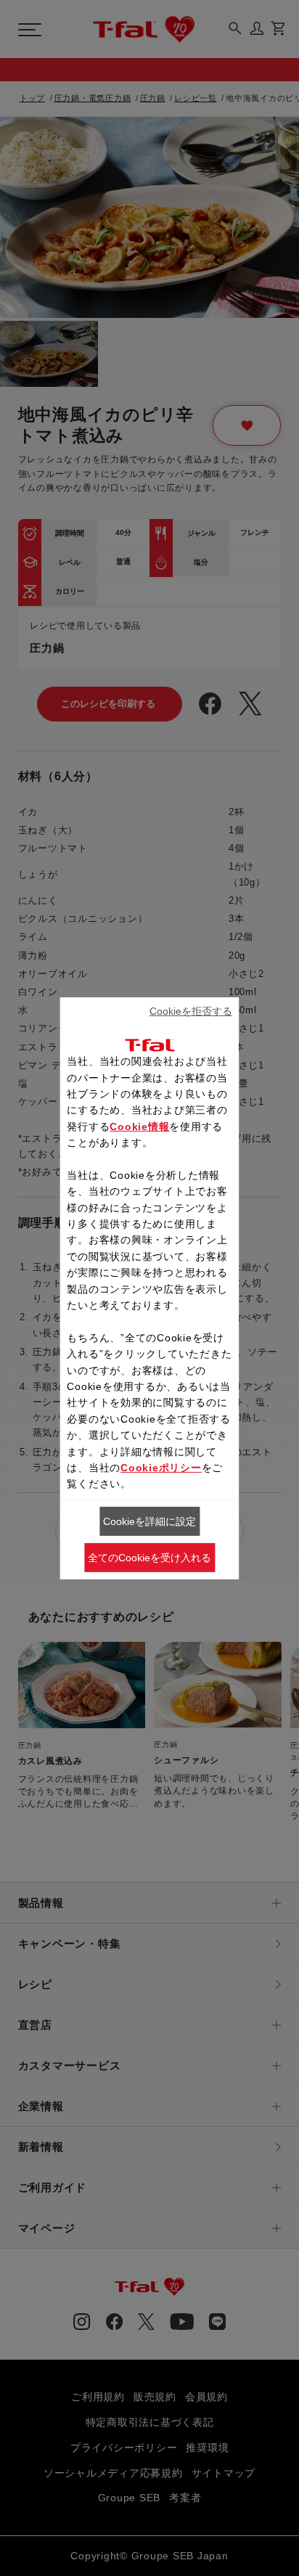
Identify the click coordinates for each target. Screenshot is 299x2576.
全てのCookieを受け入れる (149, 1557)
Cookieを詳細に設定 (149, 1521)
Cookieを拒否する (191, 1011)
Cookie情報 (139, 1127)
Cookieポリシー (161, 1468)
